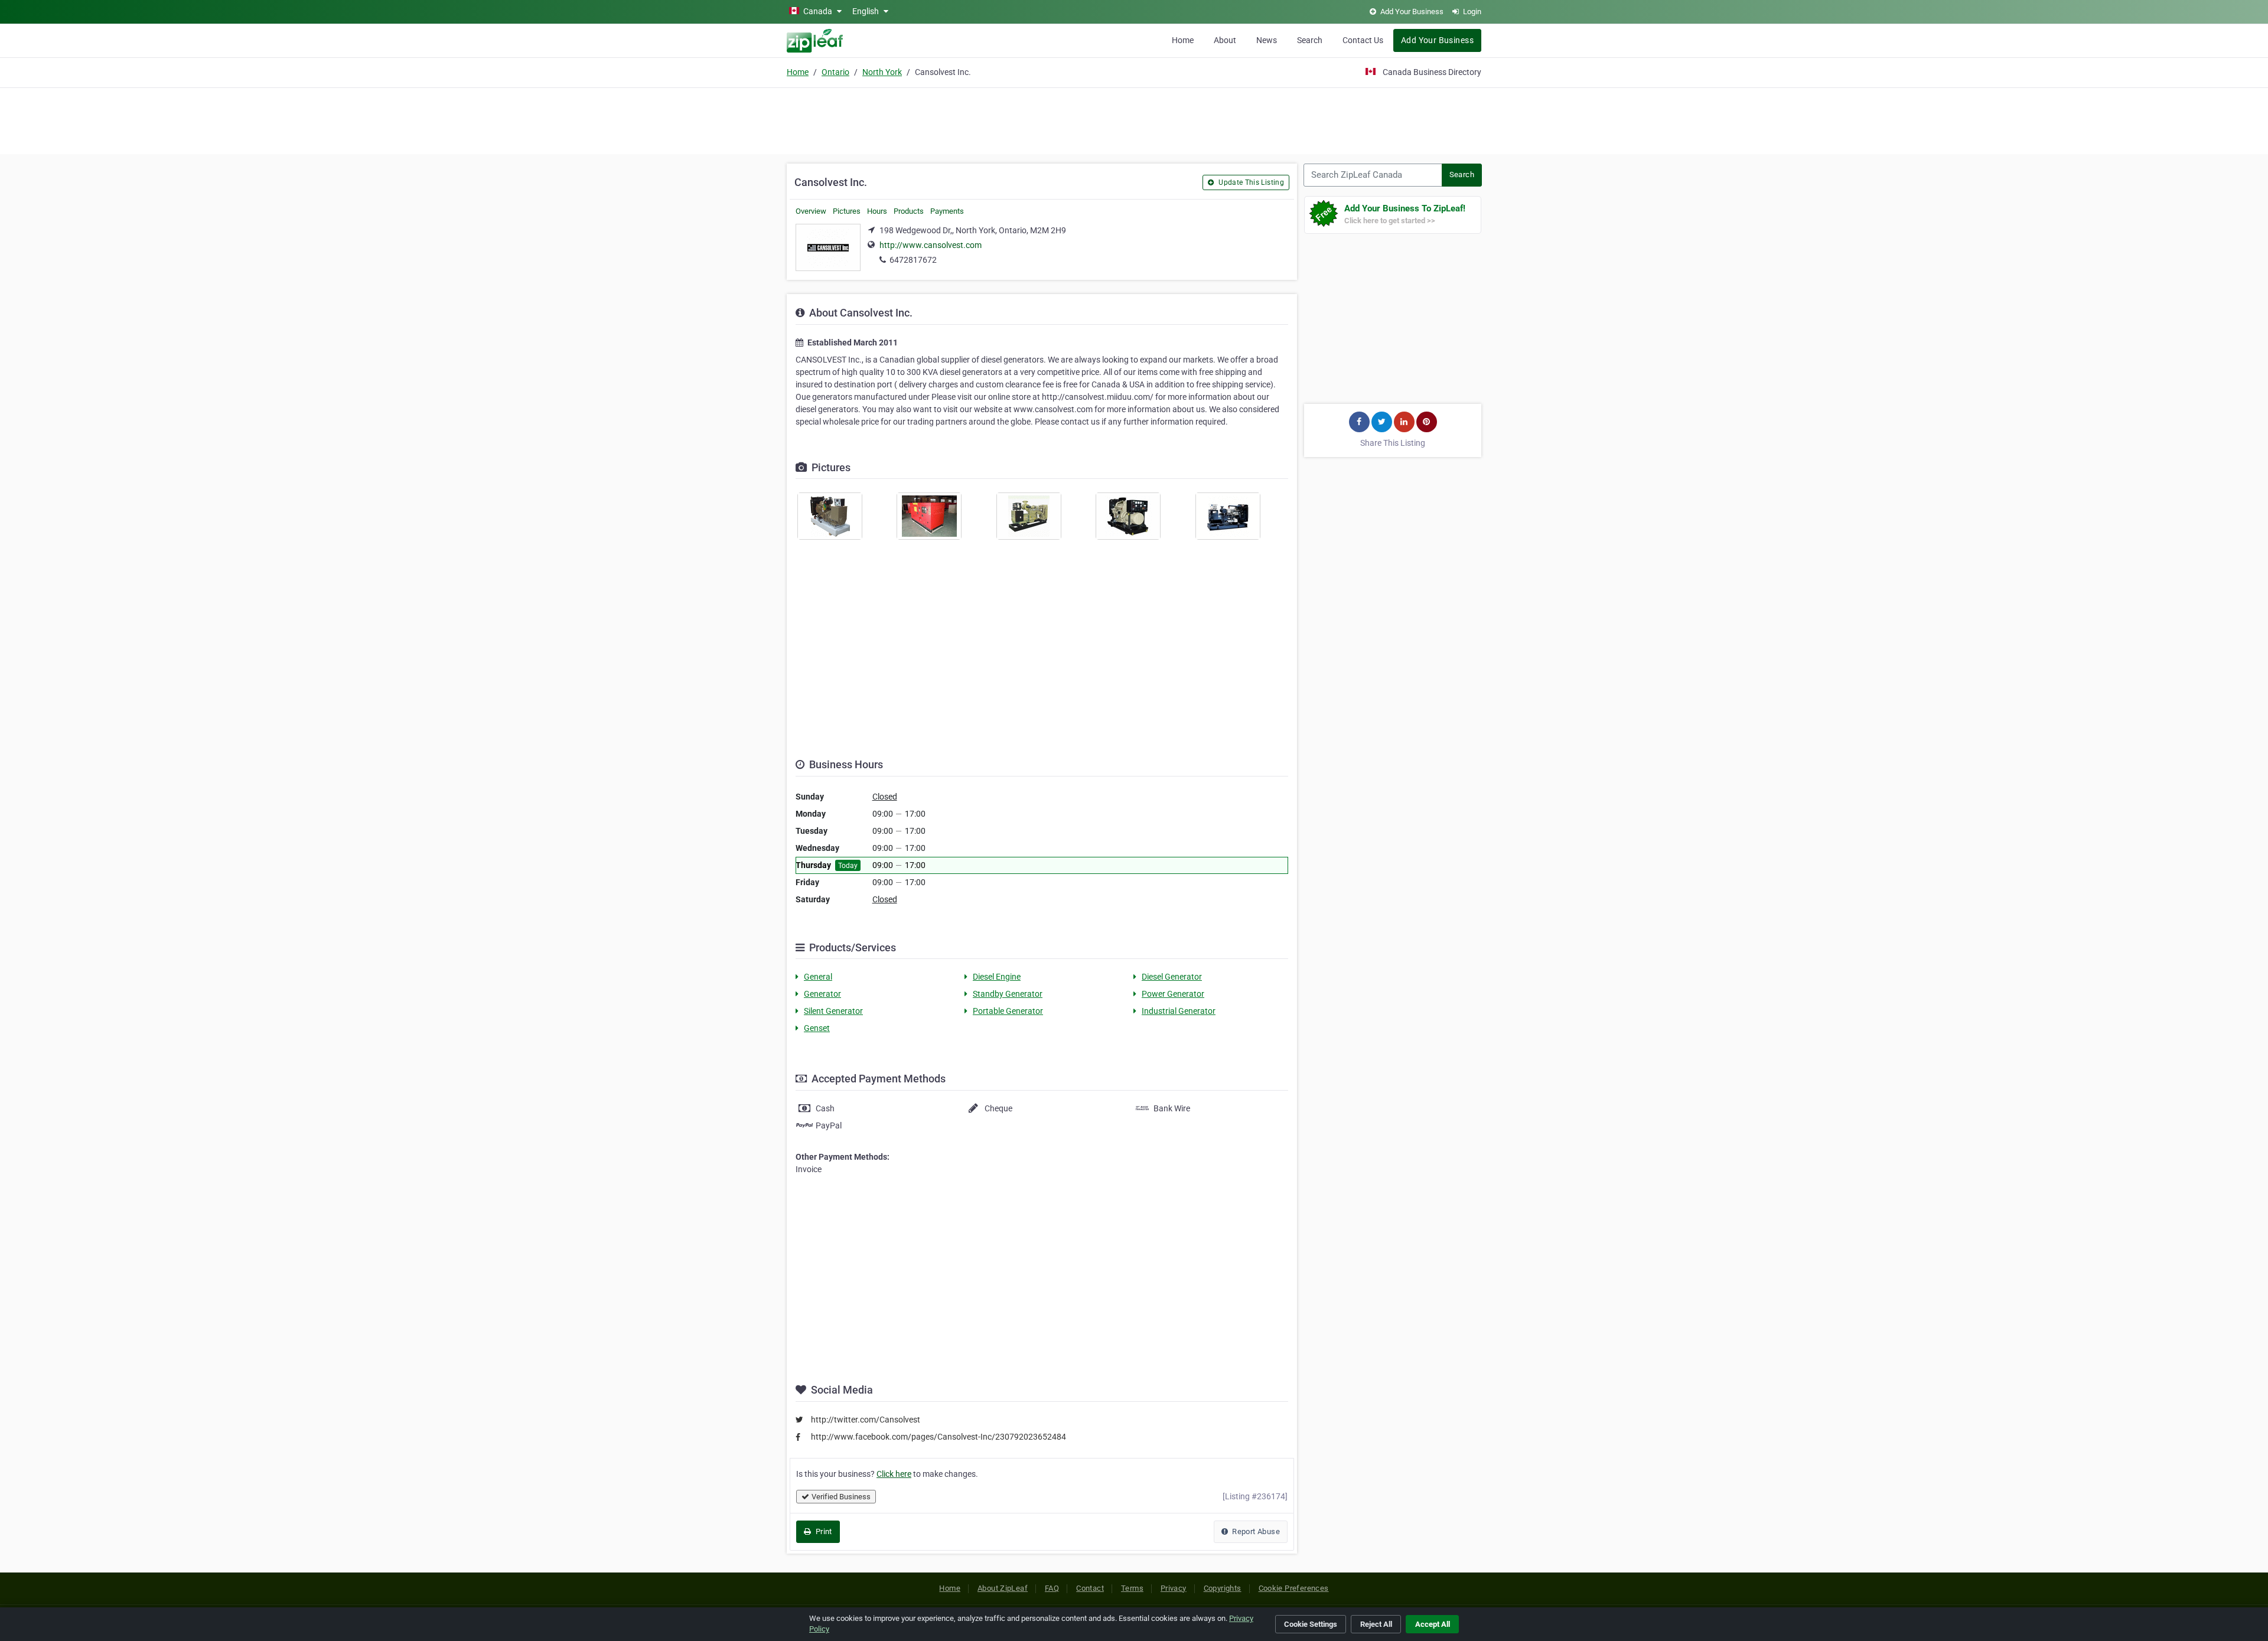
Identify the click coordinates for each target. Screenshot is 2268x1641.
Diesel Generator (1172, 977)
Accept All (1433, 1624)
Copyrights (1223, 1588)
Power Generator (1173, 994)
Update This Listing (1250, 182)
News (1267, 40)
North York (882, 72)
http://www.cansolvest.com (931, 245)
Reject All (1376, 1624)
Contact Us (1363, 40)
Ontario (835, 72)
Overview (811, 211)
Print (822, 1531)
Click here (894, 1474)
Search (1310, 40)
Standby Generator (1008, 994)
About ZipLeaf (1003, 1588)
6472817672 (913, 260)
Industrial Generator (1179, 1011)
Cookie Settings (1311, 1624)
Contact (1090, 1588)
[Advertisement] (1134, 119)
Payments (947, 211)
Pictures (847, 211)
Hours (877, 211)
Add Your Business (1437, 40)
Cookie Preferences (1294, 1588)
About (1225, 40)
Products (909, 211)
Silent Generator (833, 1011)
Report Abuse (1255, 1531)
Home (1183, 40)
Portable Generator (1008, 1011)
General (818, 977)
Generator (822, 994)
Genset (817, 1028)
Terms (1132, 1588)
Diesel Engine (997, 977)
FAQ (1052, 1588)
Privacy (1174, 1588)
